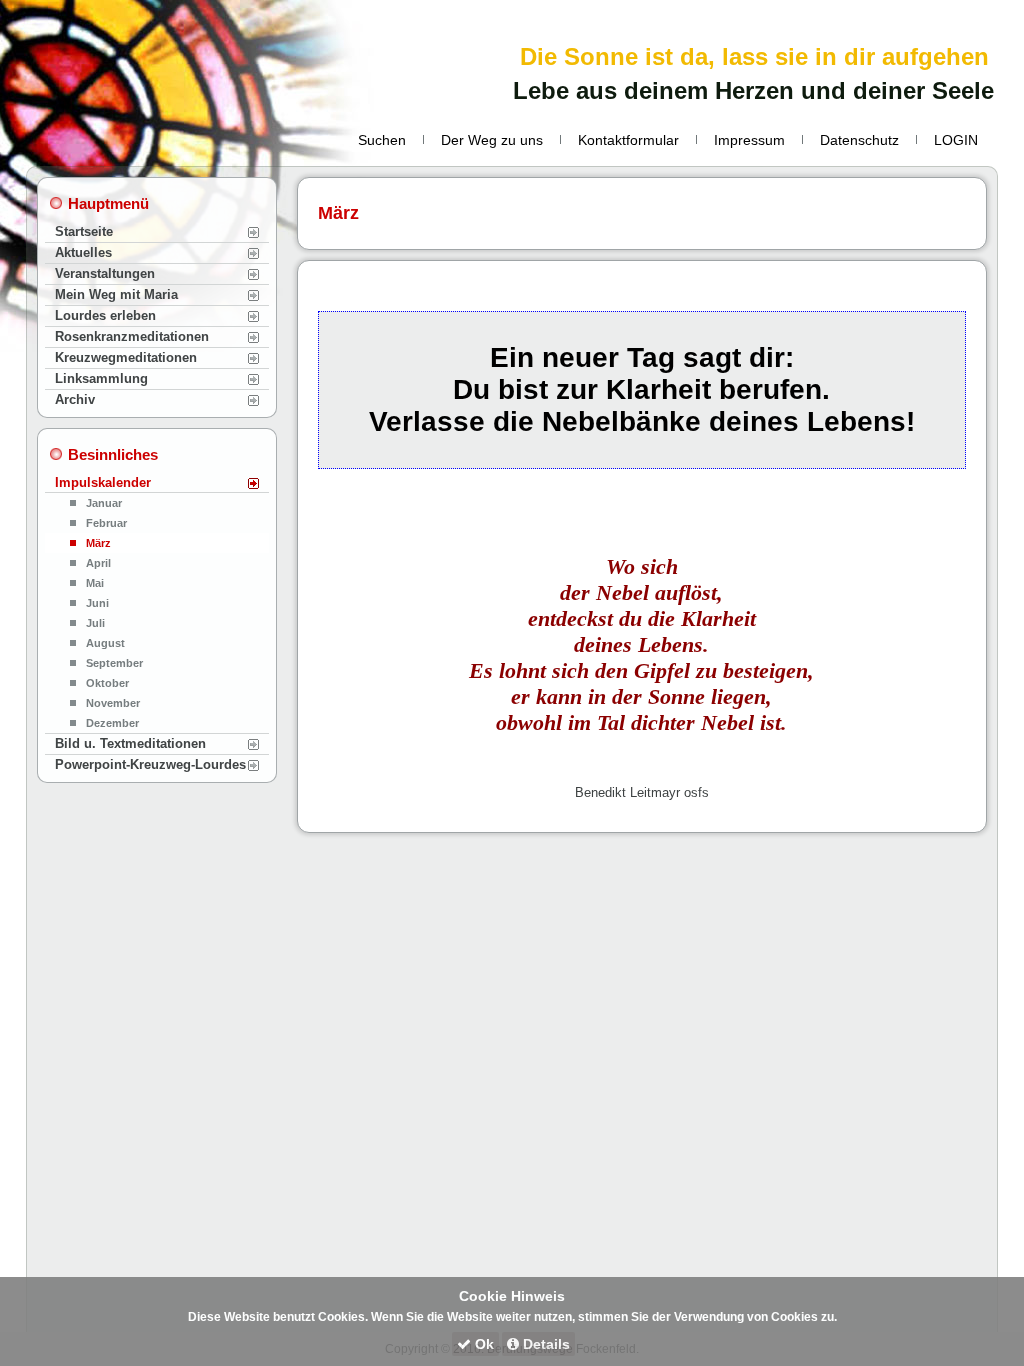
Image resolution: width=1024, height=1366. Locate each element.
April (98, 563)
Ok (482, 1344)
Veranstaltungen (105, 273)
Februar (106, 523)
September (114, 663)
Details (544, 1344)
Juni (97, 603)
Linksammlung (101, 378)
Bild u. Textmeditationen (130, 743)
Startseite (84, 231)
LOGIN (956, 140)
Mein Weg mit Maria (116, 294)
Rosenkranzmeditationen (132, 336)
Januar (104, 503)
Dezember (112, 723)
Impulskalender (103, 482)
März (98, 543)
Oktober (107, 683)
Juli (95, 623)
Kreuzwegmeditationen (126, 357)
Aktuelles (83, 252)
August (105, 643)
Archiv (75, 399)
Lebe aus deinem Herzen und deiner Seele (753, 90)
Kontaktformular (628, 140)
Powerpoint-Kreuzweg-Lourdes (150, 764)
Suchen (382, 140)
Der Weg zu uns (492, 140)
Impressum (749, 140)
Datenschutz (859, 140)
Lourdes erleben (105, 315)
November (113, 703)
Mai (95, 583)
